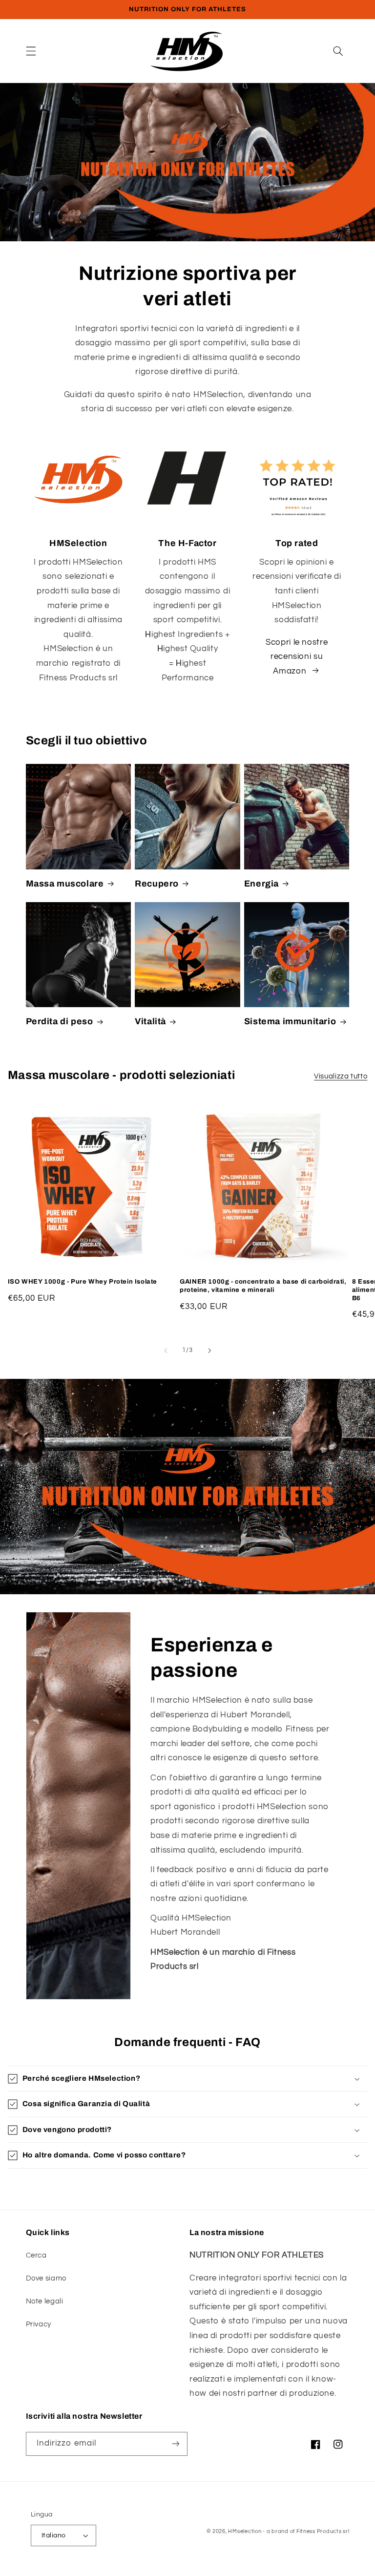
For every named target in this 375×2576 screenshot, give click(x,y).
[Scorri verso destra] (209, 1351)
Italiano (53, 2535)
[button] (31, 51)
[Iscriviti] (176, 2444)
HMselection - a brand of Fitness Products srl (289, 2531)
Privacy (39, 2324)
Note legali (45, 2301)
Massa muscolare (65, 884)
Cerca (36, 2255)
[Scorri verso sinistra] (166, 1351)
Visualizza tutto (341, 1076)
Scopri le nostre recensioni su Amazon (297, 657)
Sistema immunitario (290, 1021)
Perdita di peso (60, 1021)
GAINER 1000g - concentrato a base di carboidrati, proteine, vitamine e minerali (263, 1286)
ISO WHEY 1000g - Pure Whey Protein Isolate (83, 1282)
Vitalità (150, 1021)
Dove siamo (46, 2278)
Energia (261, 884)
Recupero (157, 884)
